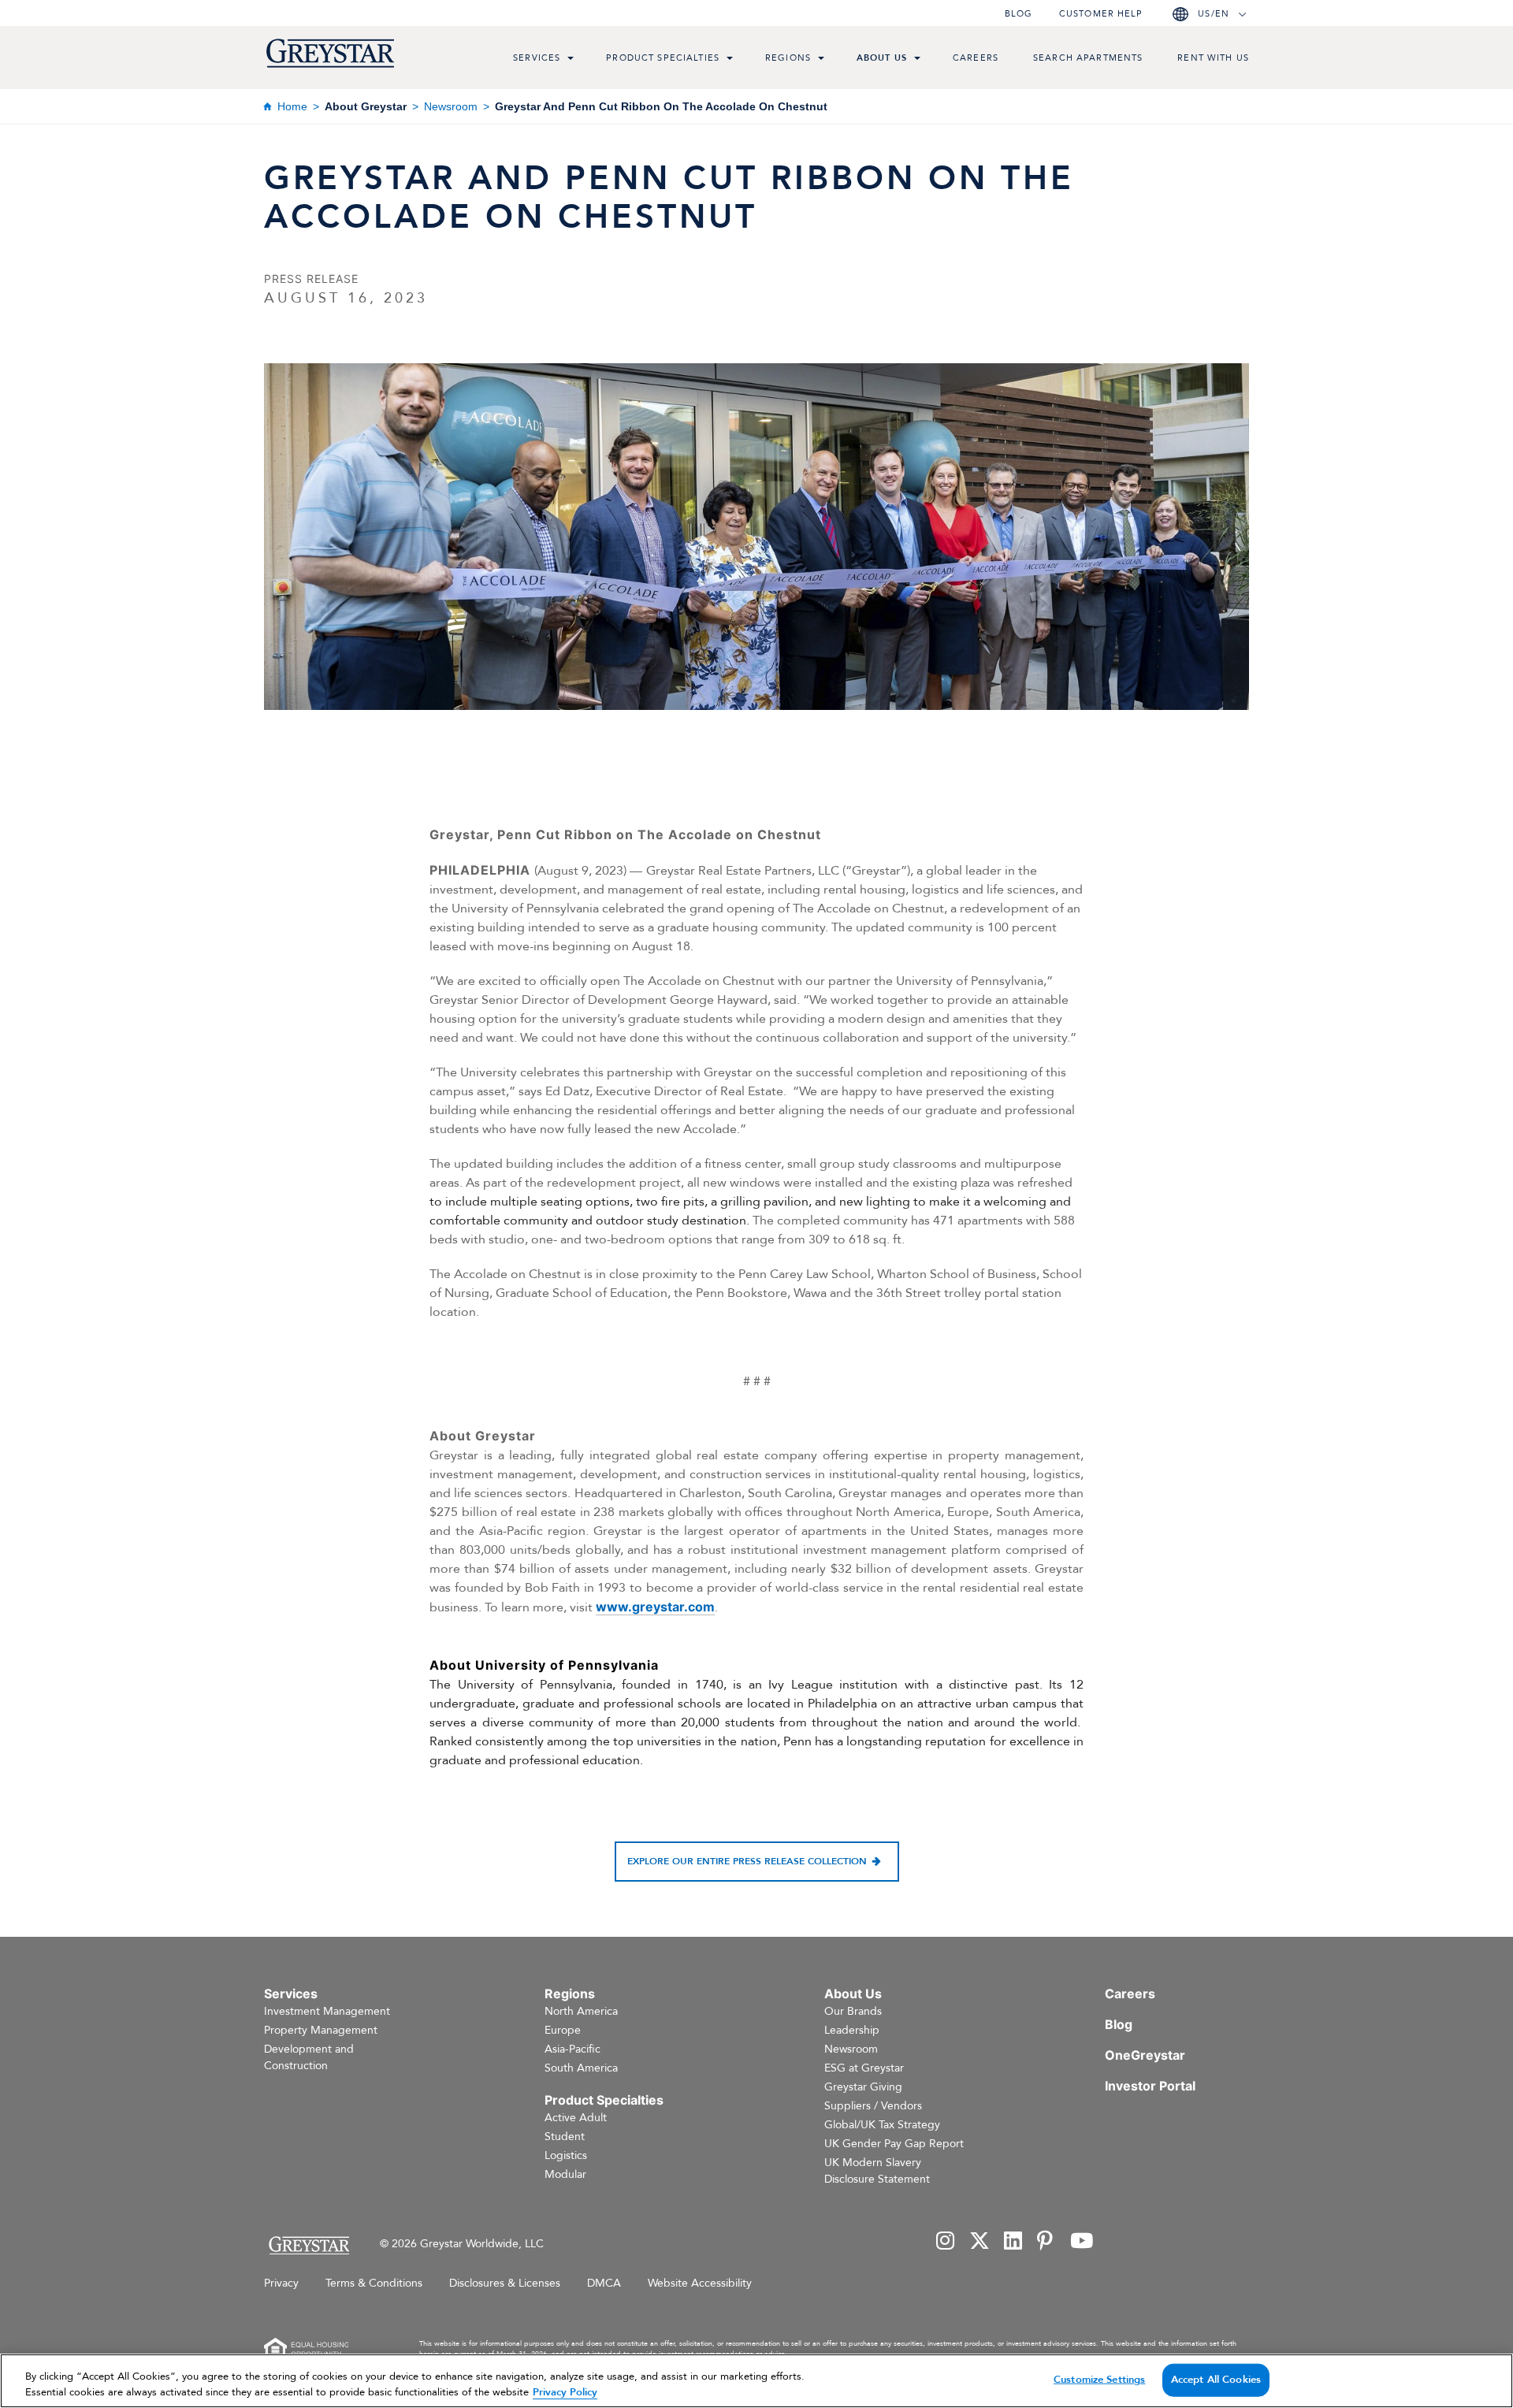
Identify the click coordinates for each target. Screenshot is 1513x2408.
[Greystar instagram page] (946, 2242)
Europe (563, 2030)
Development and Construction (309, 2057)
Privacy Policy (565, 2391)
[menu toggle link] (571, 60)
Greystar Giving (863, 2087)
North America (581, 2011)
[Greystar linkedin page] (1013, 2242)
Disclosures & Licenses (505, 2283)
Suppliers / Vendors (873, 2106)
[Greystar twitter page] (980, 2242)
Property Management (321, 2030)
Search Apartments (1088, 58)
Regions (788, 58)
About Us (882, 58)
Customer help (1101, 14)
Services (537, 58)
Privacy (281, 2283)
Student (565, 2137)
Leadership (852, 2030)
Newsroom (451, 106)
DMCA (604, 2283)
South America (581, 2068)
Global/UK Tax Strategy (882, 2125)
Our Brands (853, 2011)
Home (292, 106)
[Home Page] (309, 2245)
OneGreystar (1145, 2055)
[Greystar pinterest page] (1046, 2242)
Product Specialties (663, 58)
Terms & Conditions (374, 2283)
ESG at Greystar (864, 2068)
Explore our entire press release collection (747, 1861)
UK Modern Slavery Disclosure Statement (877, 2171)
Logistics (566, 2155)
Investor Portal (1150, 2086)
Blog (1019, 14)
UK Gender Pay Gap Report (894, 2144)
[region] (756, 2381)
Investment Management (327, 2011)
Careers (976, 58)
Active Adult (576, 2118)
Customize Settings (1099, 2380)
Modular (565, 2174)
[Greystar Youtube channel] (1082, 2242)
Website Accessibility (700, 2283)
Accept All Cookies (1216, 2380)
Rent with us (1213, 58)
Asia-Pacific (572, 2049)
